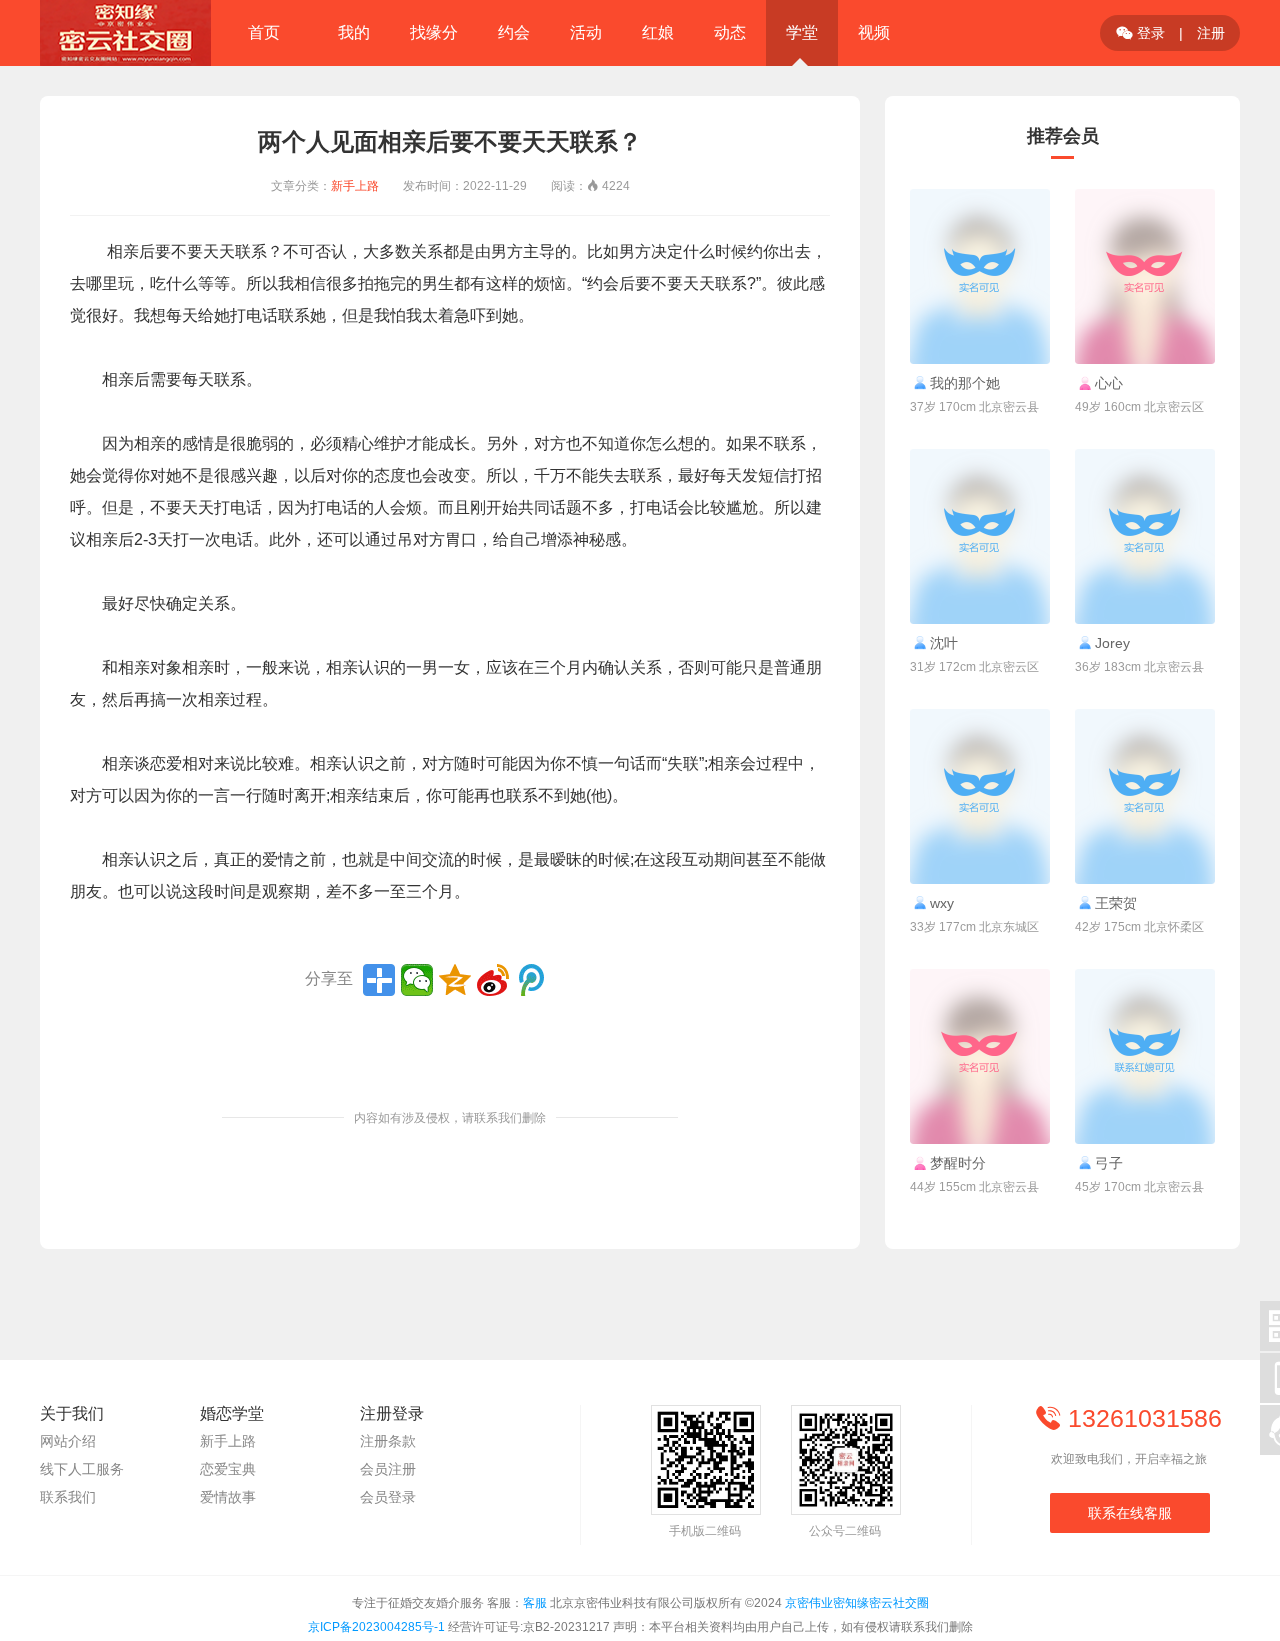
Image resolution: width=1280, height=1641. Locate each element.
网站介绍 (68, 1441)
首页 (264, 32)
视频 (874, 32)
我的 (354, 32)
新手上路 (355, 186)
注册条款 (388, 1441)
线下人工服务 (82, 1469)
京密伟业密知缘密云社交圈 (857, 1603)
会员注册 (388, 1469)
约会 (514, 32)
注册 (1211, 33)
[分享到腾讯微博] (531, 980)
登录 (1140, 33)
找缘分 (434, 32)
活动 (586, 32)
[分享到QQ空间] (455, 980)
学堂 (802, 32)
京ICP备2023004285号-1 (376, 1627)
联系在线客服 (1130, 1513)
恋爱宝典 (228, 1469)
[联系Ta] (980, 276)
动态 (730, 32)
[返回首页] (125, 33)
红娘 (658, 32)
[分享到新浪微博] (493, 980)
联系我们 (68, 1497)
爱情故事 (228, 1497)
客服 (535, 1603)
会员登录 (388, 1497)
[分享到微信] (417, 980)
